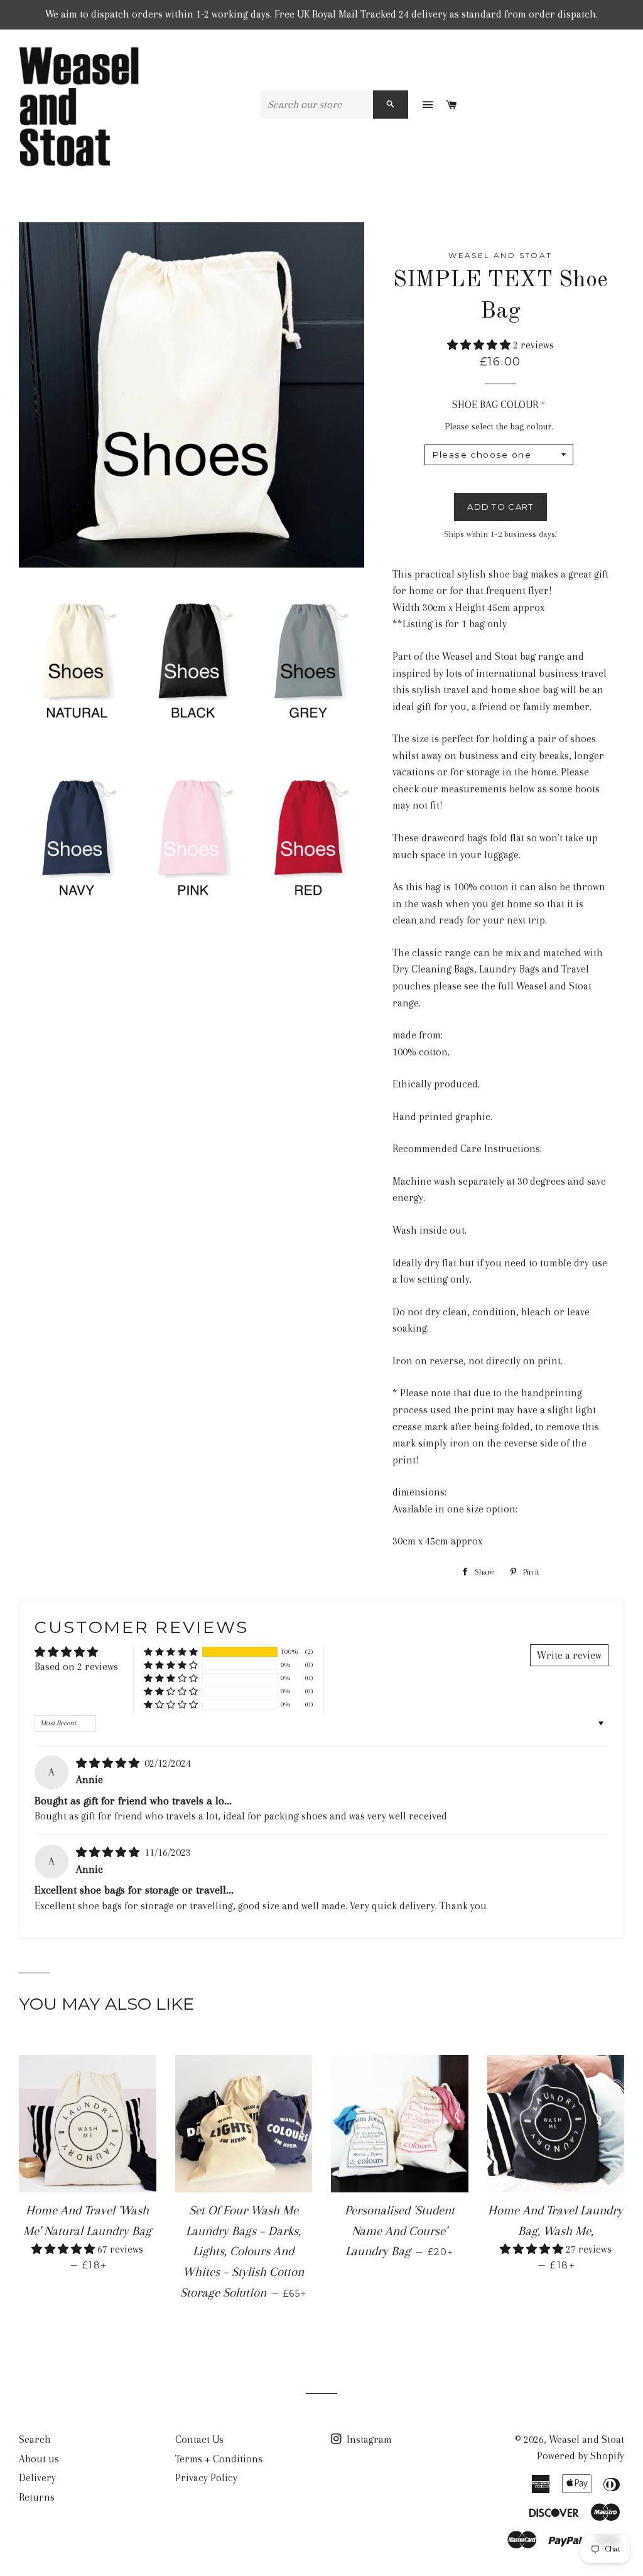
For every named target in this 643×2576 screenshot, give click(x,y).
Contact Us (199, 2439)
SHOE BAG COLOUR (495, 405)
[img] (109, 1763)
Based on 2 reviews (76, 1667)
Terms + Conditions (219, 2459)
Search (35, 2439)
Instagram (368, 2439)
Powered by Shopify (581, 2456)
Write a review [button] (569, 1655)
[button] (480, 345)
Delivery (37, 2478)
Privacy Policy (206, 2478)
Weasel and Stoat (586, 2439)
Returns (37, 2497)
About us (39, 2459)
